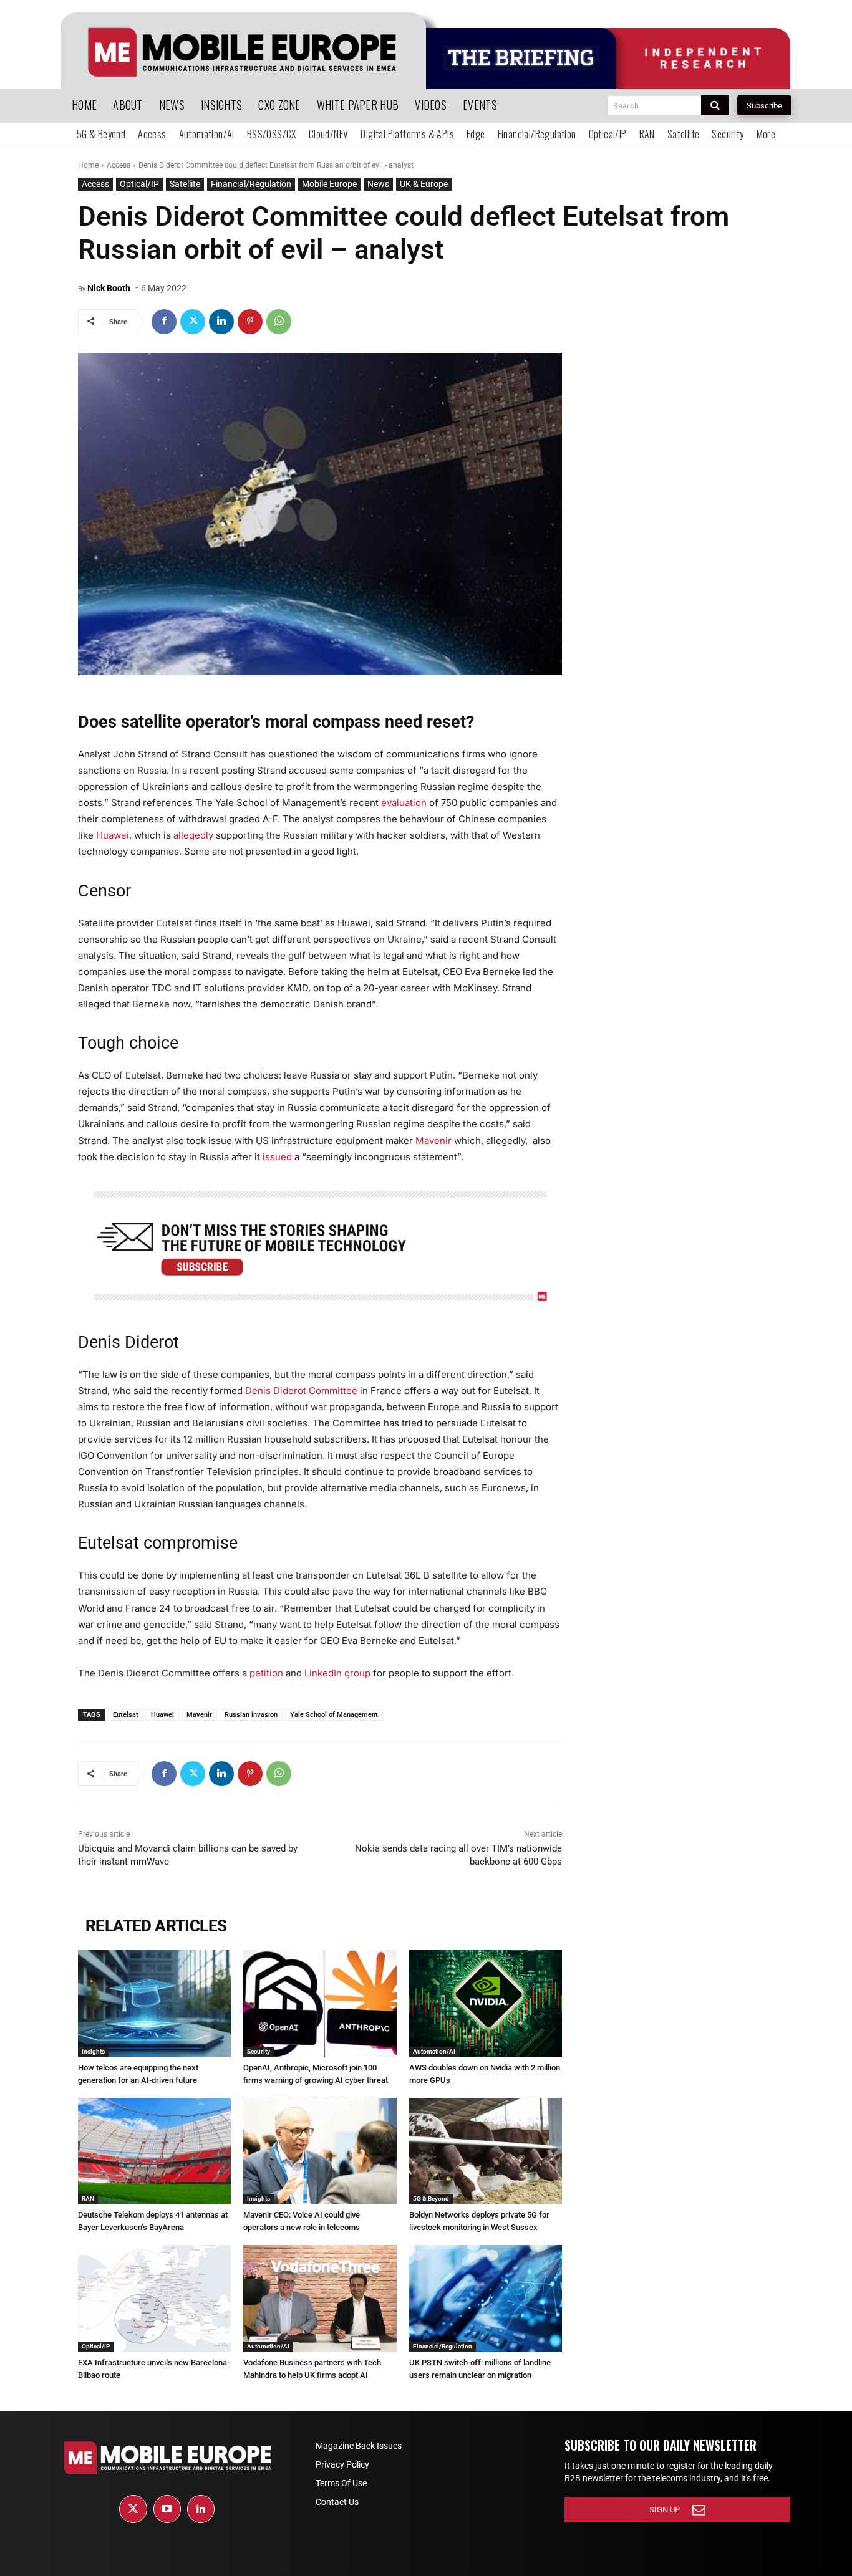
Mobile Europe (329, 184)
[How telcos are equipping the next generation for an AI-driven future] (154, 2004)
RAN (88, 2199)
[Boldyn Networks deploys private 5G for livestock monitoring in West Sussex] (486, 2151)
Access (119, 165)
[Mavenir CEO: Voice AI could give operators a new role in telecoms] (320, 2151)
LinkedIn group (337, 1673)
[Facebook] (164, 322)
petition (266, 1673)
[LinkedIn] (201, 2509)
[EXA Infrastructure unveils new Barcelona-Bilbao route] (154, 2299)
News (378, 184)
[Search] (715, 105)
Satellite (185, 184)
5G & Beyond (431, 2199)
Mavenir (433, 1141)
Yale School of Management (334, 1715)
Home (88, 165)
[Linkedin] (221, 322)
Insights (93, 2051)
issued (277, 1157)
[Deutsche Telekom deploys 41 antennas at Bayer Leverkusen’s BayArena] (154, 2151)
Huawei (113, 835)
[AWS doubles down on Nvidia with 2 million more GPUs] (486, 2004)
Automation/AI (434, 2051)
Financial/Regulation (251, 184)
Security (259, 2051)
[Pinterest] (250, 322)
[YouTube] (167, 2509)
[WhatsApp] (279, 322)
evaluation (404, 803)
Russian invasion (251, 1715)
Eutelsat (126, 1715)
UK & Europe (424, 184)
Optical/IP (139, 184)
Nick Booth (109, 288)
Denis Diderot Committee (301, 1391)
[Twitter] (193, 322)
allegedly (193, 835)
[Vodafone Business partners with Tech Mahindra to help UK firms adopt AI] (320, 2299)
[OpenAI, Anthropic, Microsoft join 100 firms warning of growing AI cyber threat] (320, 2004)
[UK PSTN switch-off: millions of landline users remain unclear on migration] (486, 2299)
